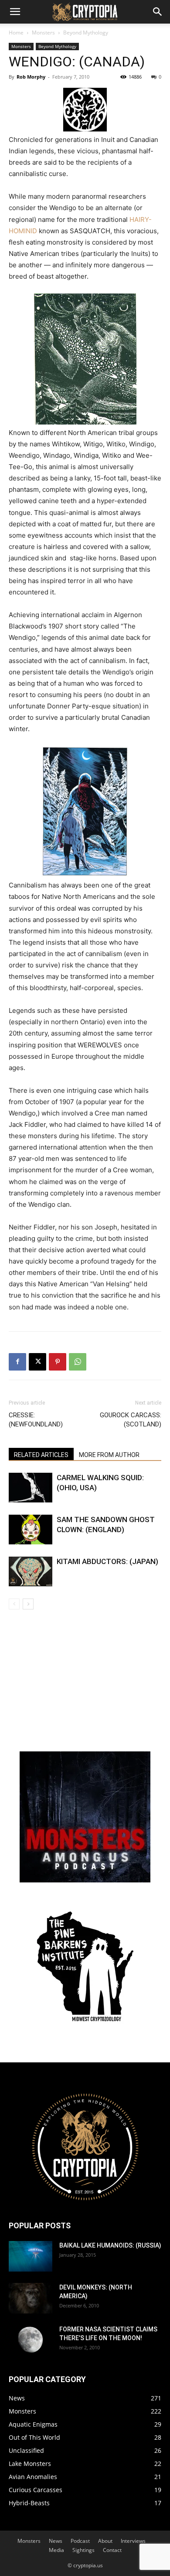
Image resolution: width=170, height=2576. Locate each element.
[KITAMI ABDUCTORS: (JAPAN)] (31, 1572)
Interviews (133, 2541)
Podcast (80, 2541)
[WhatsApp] (78, 1362)
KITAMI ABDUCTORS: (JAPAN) (107, 1561)
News (56, 2541)
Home (16, 33)
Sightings (83, 2550)
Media (56, 2550)
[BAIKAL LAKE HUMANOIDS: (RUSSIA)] (31, 2256)
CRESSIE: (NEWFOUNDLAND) (36, 1420)
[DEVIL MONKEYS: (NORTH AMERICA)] (31, 2298)
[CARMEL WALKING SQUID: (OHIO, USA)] (31, 1488)
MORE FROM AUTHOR (109, 1455)
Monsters (43, 33)
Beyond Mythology (86, 33)
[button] (15, 12)
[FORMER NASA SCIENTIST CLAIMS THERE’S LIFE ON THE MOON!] (31, 2340)
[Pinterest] (58, 1362)
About (105, 2541)
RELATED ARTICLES (41, 1455)
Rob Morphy (31, 77)
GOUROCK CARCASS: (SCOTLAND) (131, 1420)
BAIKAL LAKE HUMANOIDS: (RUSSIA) (110, 2245)
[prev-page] (14, 1604)
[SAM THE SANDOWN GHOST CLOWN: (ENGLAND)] (31, 1530)
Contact (112, 2550)
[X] (37, 1362)
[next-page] (28, 1604)
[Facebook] (17, 1362)
